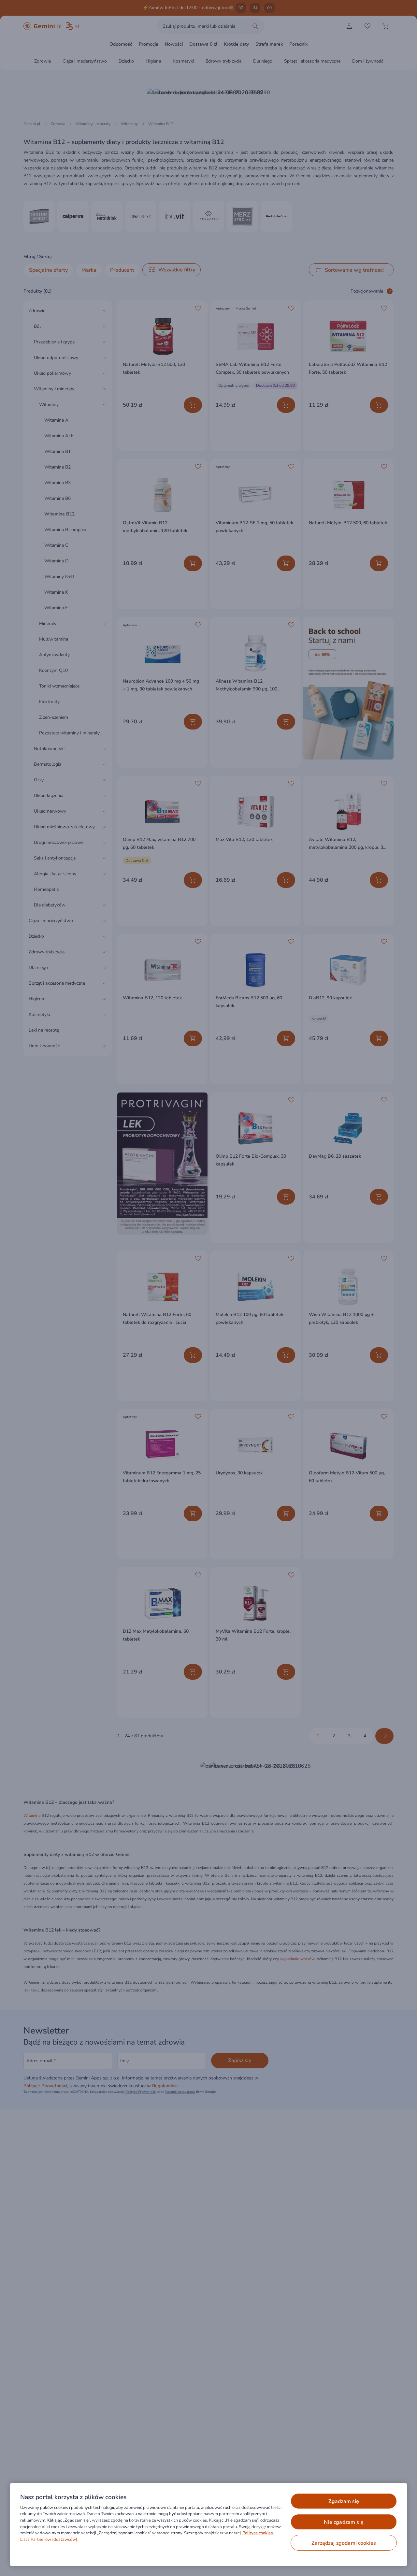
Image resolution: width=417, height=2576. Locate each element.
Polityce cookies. (258, 2533)
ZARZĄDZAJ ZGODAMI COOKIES (344, 2543)
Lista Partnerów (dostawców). (49, 2540)
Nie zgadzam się (344, 2522)
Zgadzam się (344, 2501)
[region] (208, 2525)
